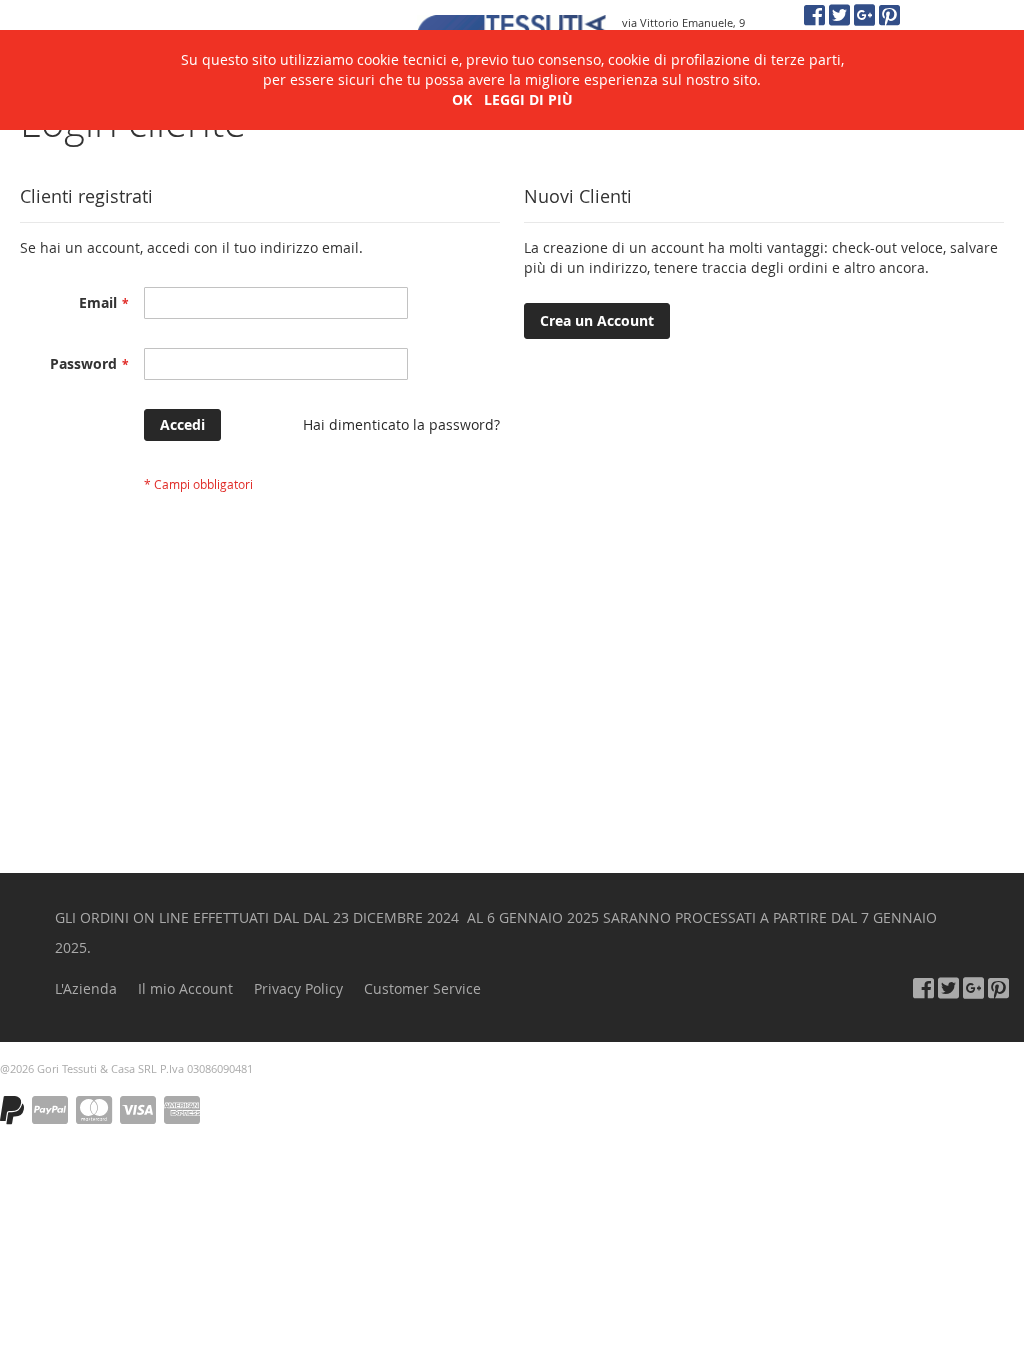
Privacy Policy (298, 988)
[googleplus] (864, 15)
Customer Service (422, 988)
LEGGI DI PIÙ (528, 99)
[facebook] (814, 15)
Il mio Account (185, 988)
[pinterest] (889, 15)
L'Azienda (86, 988)
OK (462, 99)
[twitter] (839, 15)
